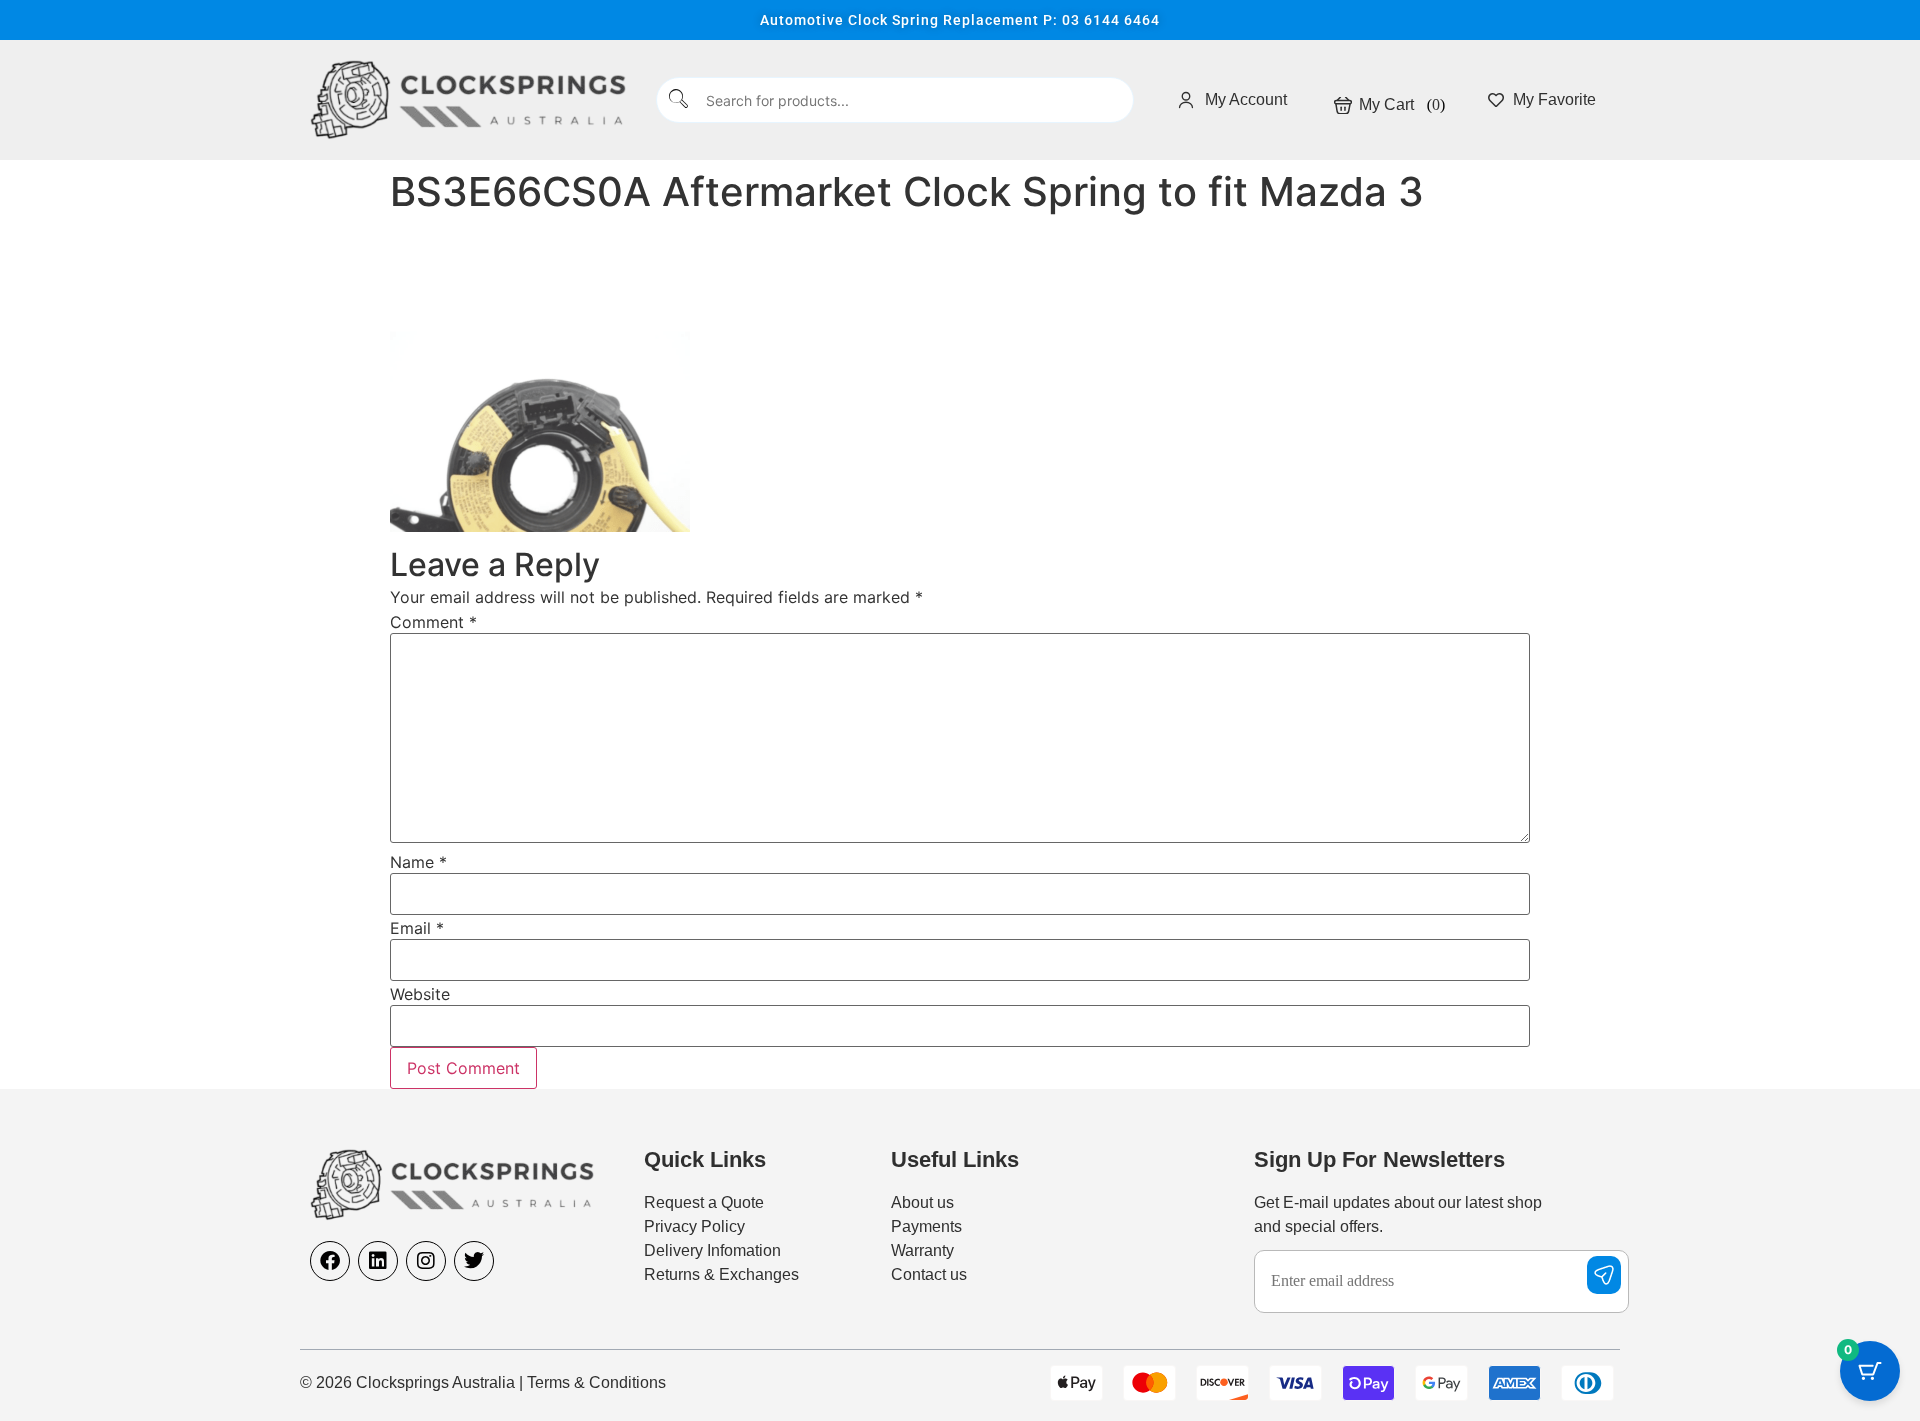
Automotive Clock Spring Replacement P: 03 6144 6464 (960, 20)
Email (417, 928)
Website (420, 994)
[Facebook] (330, 1261)
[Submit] (679, 100)
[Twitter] (474, 1261)
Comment (433, 622)
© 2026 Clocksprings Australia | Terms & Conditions (483, 1382)
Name (418, 862)
